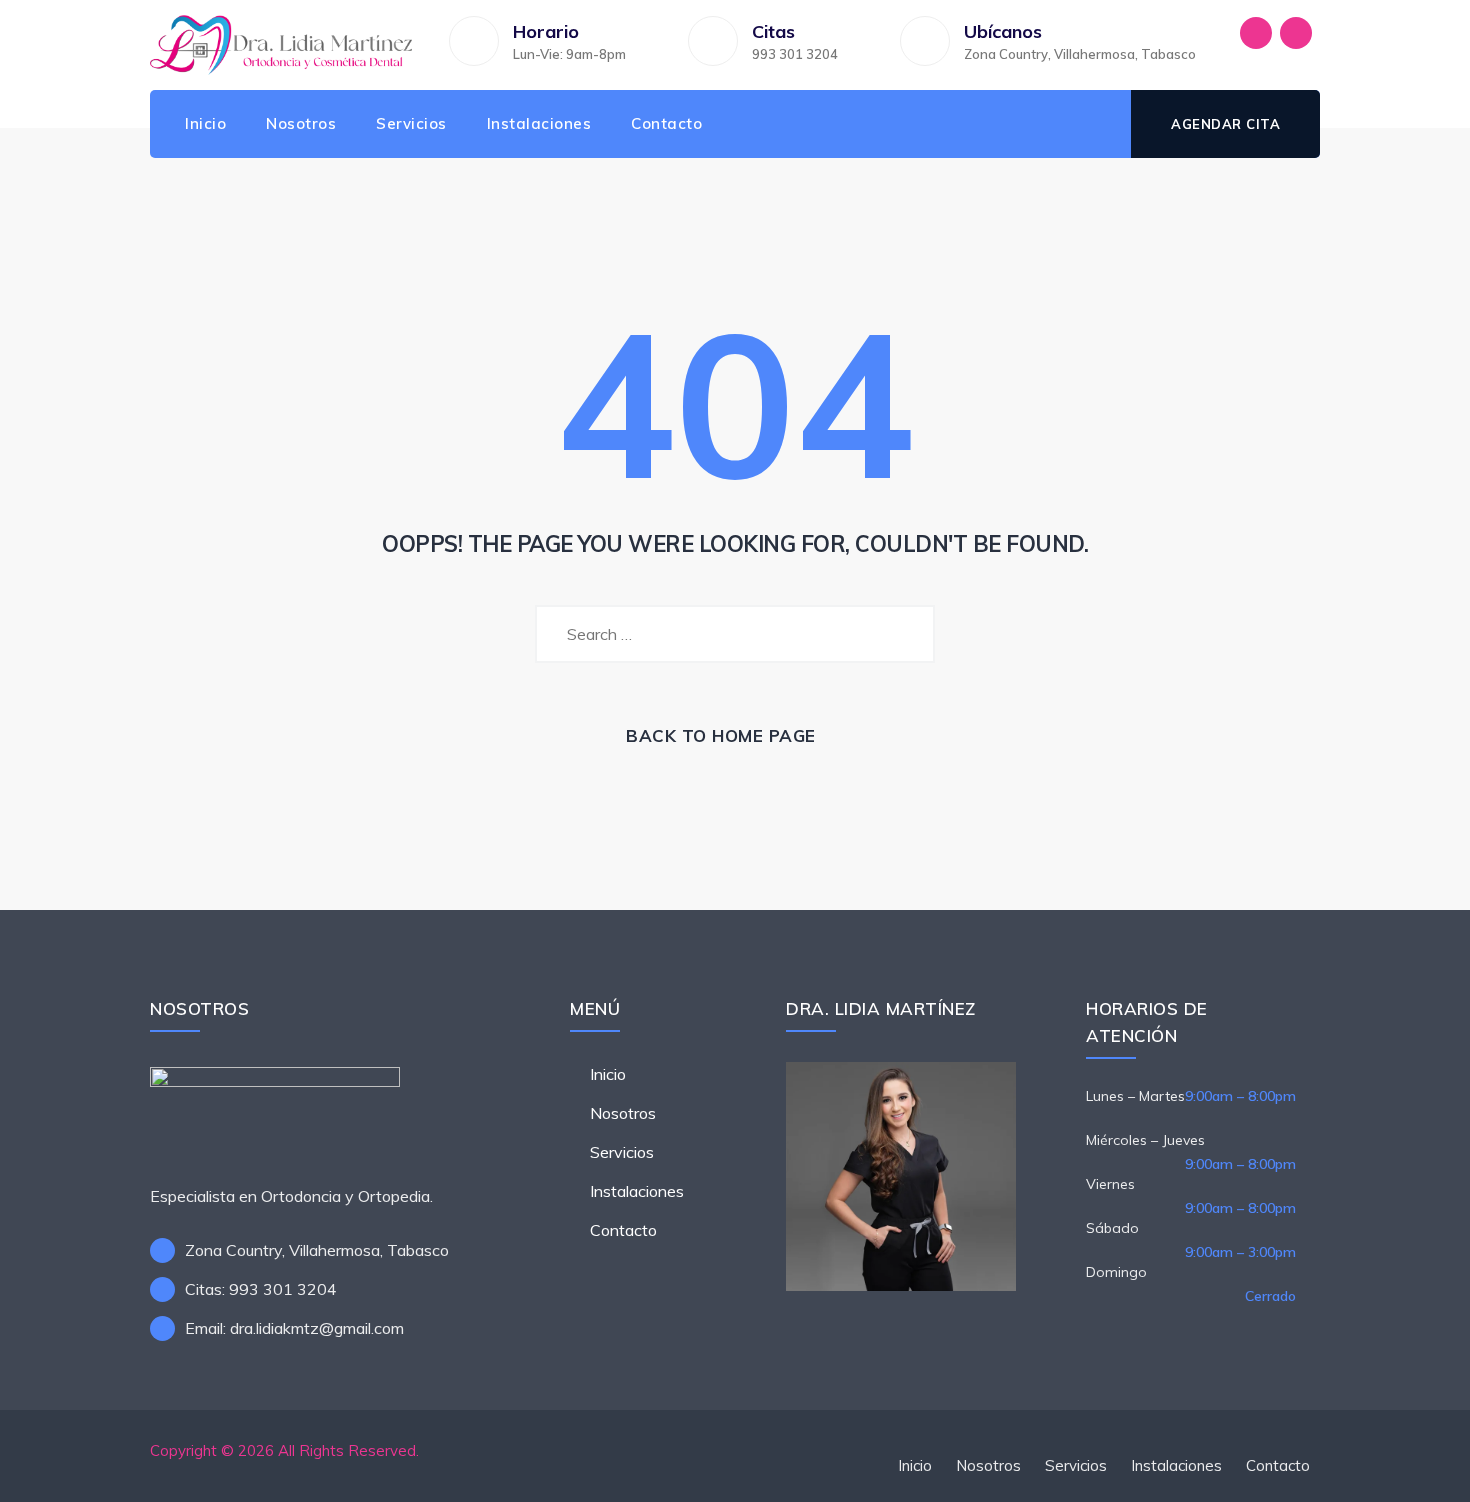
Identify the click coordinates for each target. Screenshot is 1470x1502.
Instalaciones (539, 123)
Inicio (205, 123)
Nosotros (301, 123)
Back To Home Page (721, 735)
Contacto (666, 123)
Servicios (411, 123)
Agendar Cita (1225, 124)
